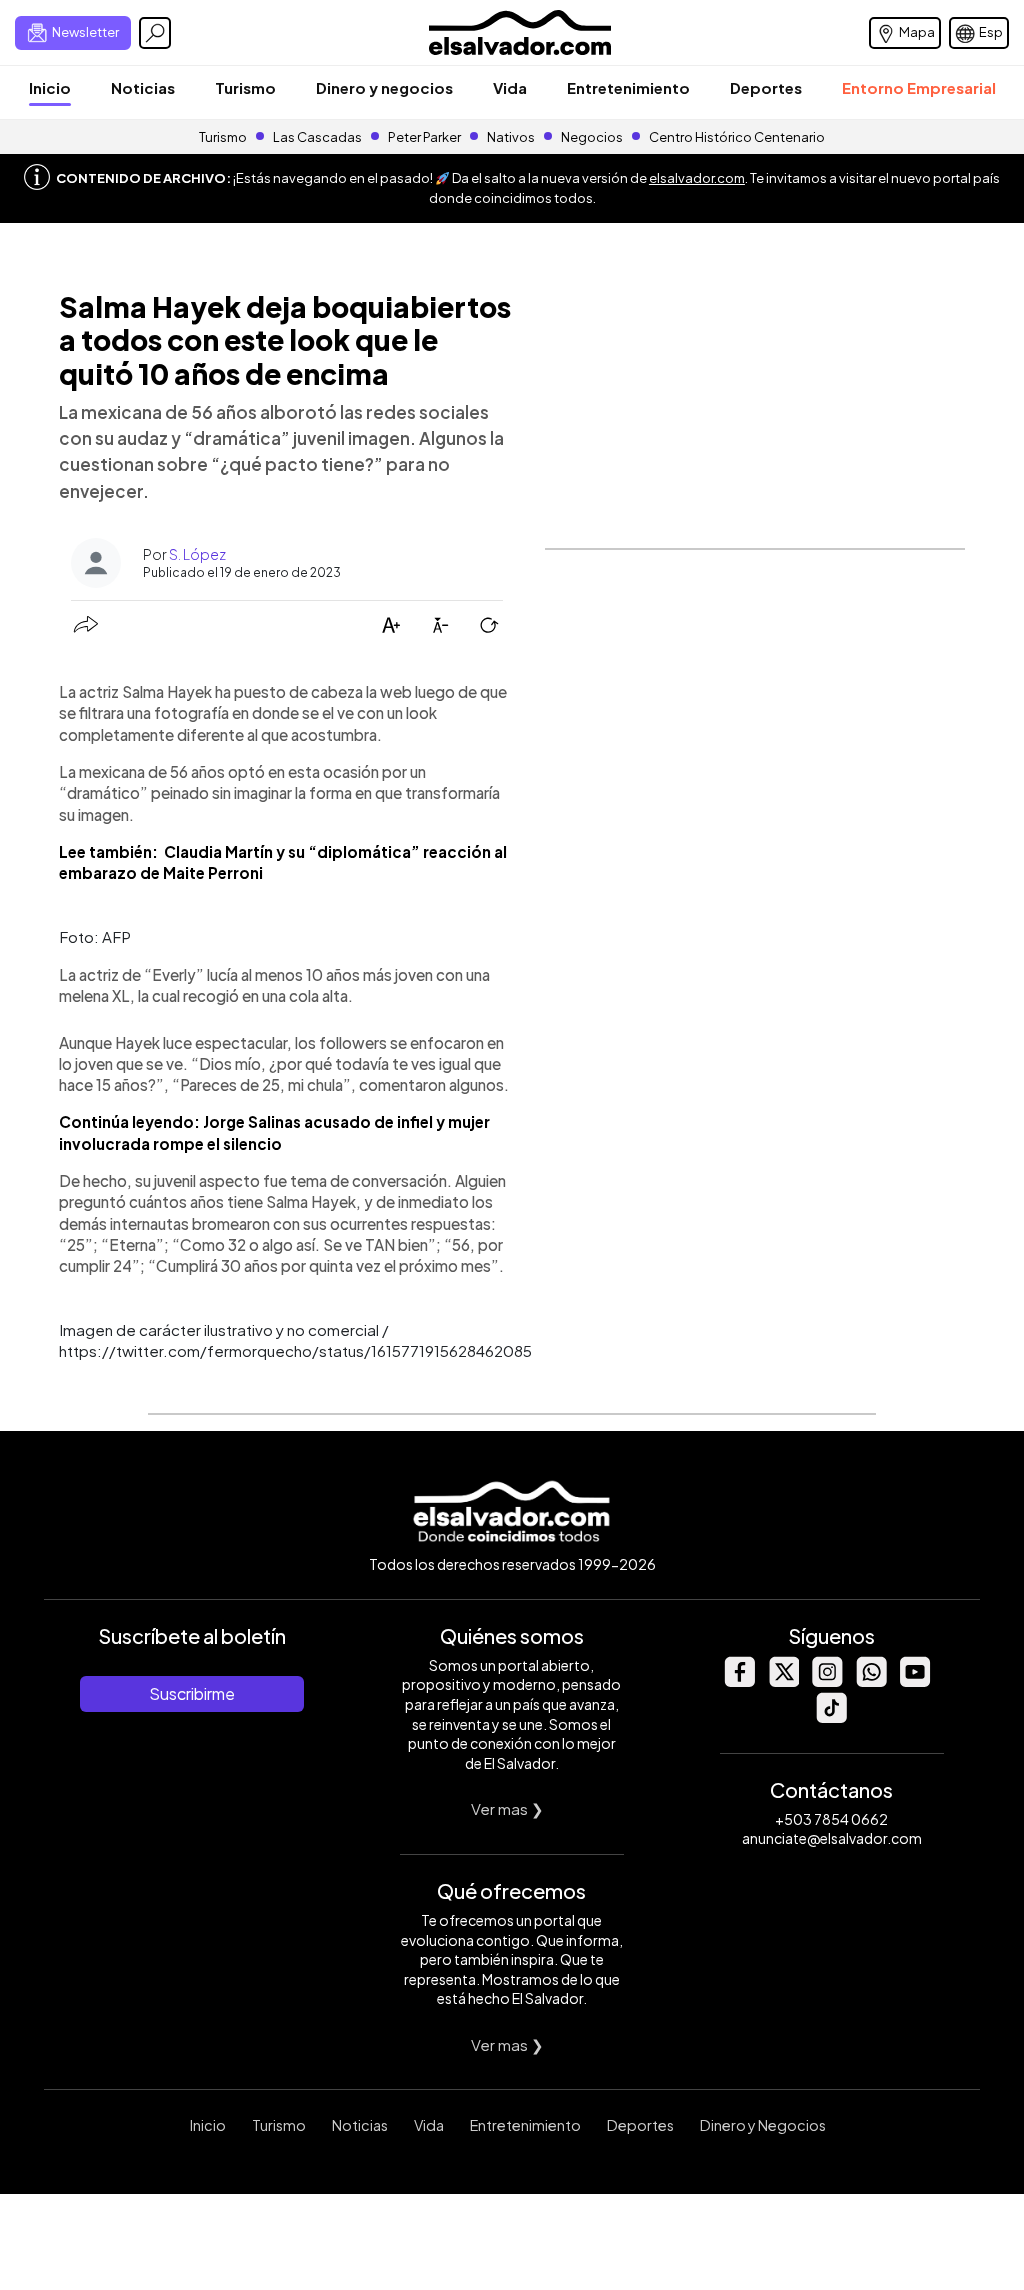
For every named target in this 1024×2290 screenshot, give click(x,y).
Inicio (50, 87)
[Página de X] (783, 1681)
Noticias (143, 87)
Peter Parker (425, 137)
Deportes (766, 87)
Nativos (511, 137)
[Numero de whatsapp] (871, 1681)
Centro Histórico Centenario (737, 137)
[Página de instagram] (827, 1681)
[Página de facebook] (739, 1681)
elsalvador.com (697, 178)
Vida (510, 87)
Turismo (245, 87)
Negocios (592, 137)
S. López (197, 554)
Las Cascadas (317, 137)
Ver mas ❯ (507, 1808)
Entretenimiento (628, 87)
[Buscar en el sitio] (155, 33)
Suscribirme (192, 1693)
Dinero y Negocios (763, 2125)
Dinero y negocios (384, 87)
